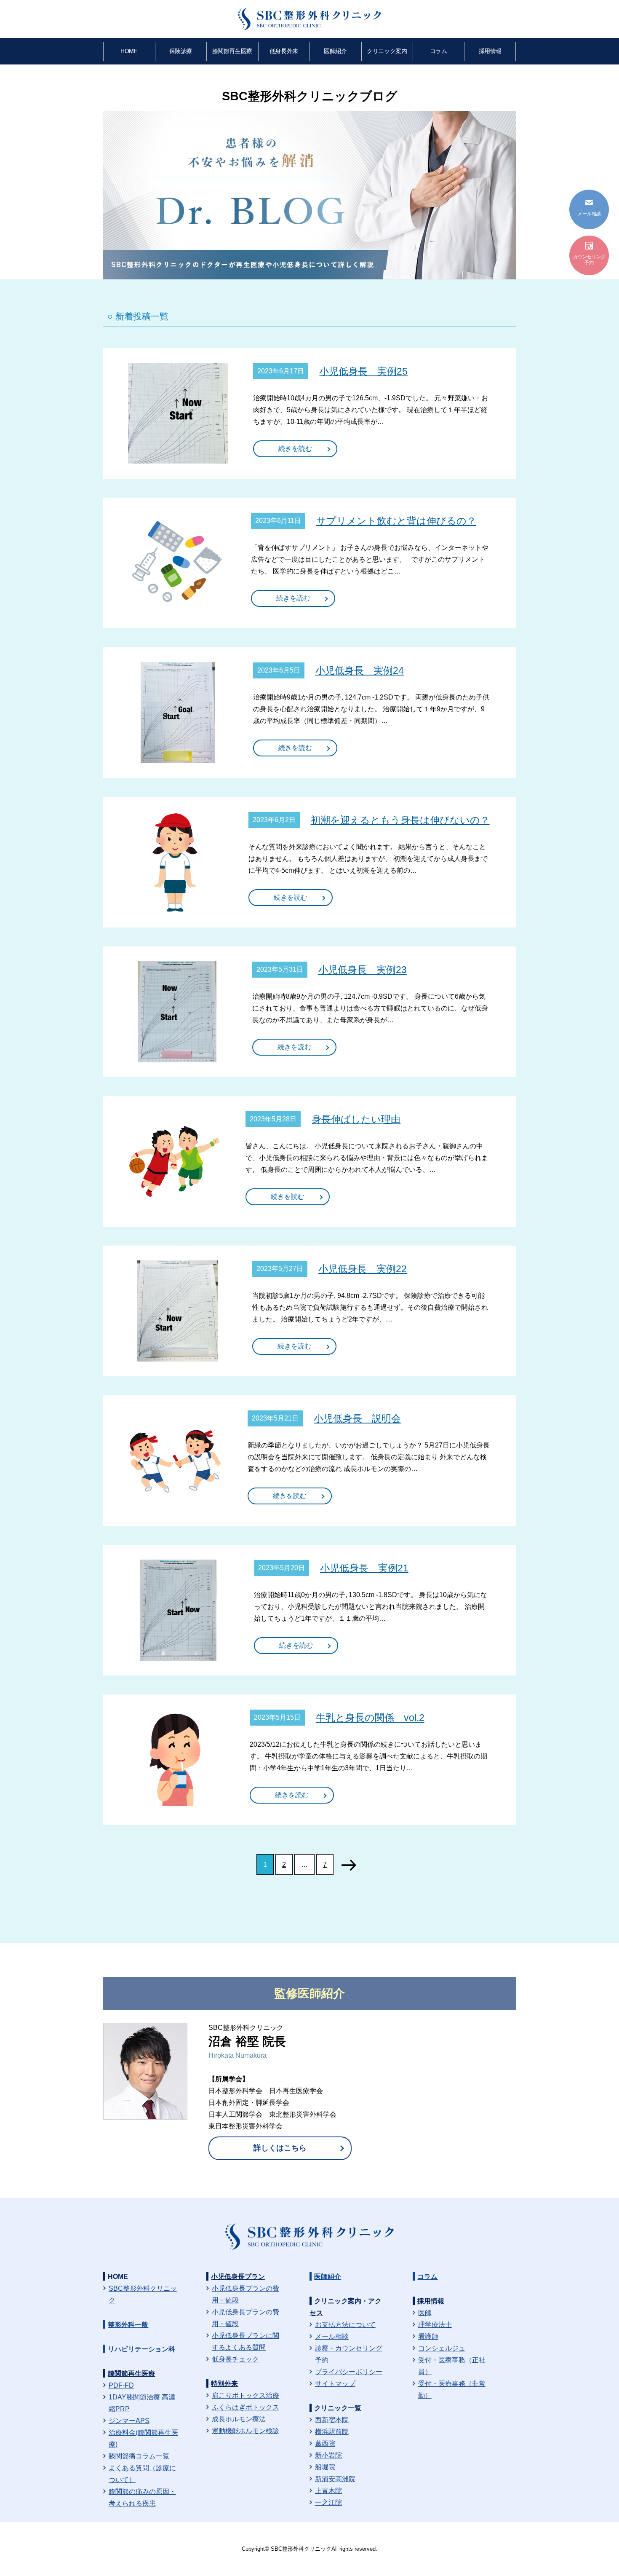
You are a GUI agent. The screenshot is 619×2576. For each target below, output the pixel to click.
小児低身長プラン (238, 2277)
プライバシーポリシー (349, 2372)
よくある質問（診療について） (142, 2474)
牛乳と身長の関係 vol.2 (370, 1718)
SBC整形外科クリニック (143, 2294)
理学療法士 (435, 2325)
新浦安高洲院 (335, 2479)
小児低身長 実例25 (363, 371)
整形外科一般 (128, 2325)
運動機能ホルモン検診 (245, 2431)
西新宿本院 (332, 2420)
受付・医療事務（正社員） (452, 2366)
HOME (129, 51)
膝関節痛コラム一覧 (139, 2456)
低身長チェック (235, 2359)
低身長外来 (284, 51)
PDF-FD (121, 2385)
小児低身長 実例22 (363, 1269)
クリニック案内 (387, 51)
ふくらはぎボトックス (245, 2407)
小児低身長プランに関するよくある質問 (245, 2341)
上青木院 (328, 2491)
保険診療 (181, 51)
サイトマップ (335, 2384)
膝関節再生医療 (232, 51)
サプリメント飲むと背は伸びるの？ (396, 521)
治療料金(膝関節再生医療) (143, 2438)
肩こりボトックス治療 (245, 2395)
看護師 (428, 2336)
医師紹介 (335, 51)
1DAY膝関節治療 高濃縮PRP (142, 2403)
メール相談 (332, 2336)
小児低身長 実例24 (360, 670)
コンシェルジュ (442, 2348)
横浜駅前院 (332, 2432)
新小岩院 (328, 2455)
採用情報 (490, 51)
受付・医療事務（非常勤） (452, 2390)
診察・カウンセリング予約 (349, 2354)
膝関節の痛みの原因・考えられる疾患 (142, 2497)
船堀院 (325, 2467)
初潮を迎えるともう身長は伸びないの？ (400, 820)
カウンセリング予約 (589, 260)
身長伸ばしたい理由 (356, 1119)
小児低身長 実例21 (364, 1568)
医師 (425, 2313)
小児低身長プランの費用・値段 (245, 2294)
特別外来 (224, 2384)
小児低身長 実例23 (363, 970)
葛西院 (325, 2443)
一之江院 (328, 2502)
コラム (439, 51)
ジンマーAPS (129, 2421)
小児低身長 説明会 (357, 1418)
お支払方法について (345, 2325)
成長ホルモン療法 (239, 2419)
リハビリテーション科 (141, 2349)
